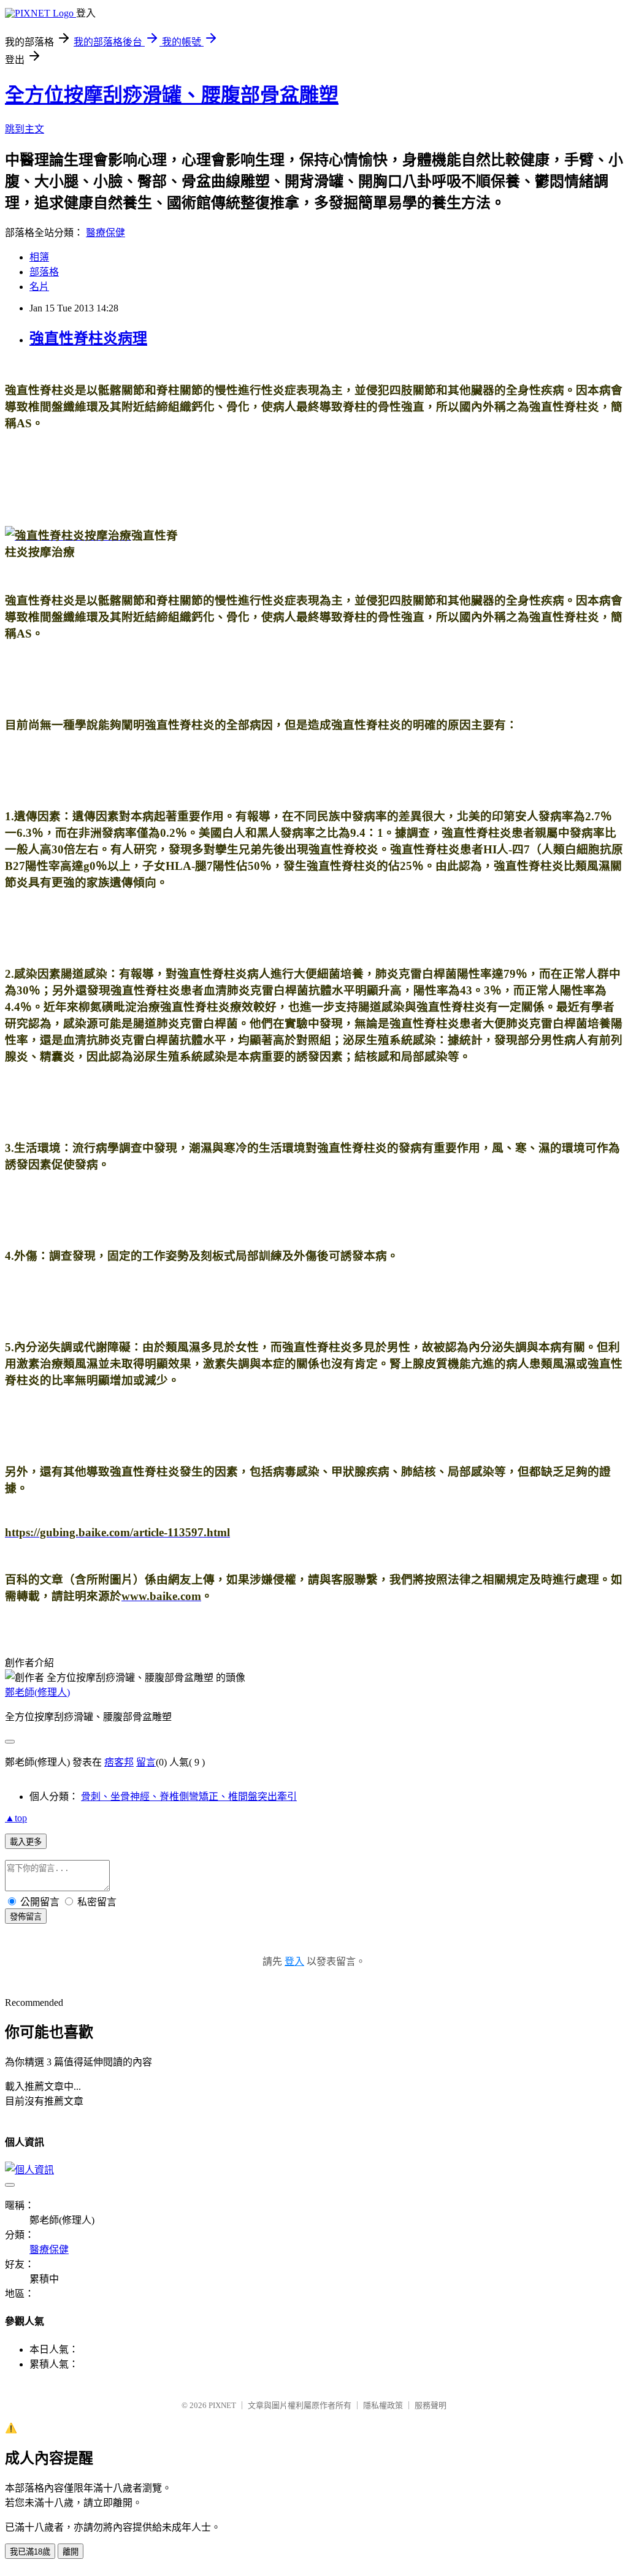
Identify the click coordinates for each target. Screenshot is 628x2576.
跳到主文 (25, 129)
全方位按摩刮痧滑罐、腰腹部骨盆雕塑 (172, 95)
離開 (71, 2552)
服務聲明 (431, 2405)
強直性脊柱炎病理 (88, 338)
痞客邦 (119, 1762)
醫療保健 (105, 233)
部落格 (44, 272)
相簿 (39, 257)
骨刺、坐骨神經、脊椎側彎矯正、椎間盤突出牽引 (189, 1797)
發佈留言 (26, 1917)
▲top (16, 1818)
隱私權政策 (383, 2405)
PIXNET (222, 2405)
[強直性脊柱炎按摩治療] (68, 535)
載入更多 (26, 1842)
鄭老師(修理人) (37, 1692)
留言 (146, 1762)
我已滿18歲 (30, 2552)
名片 (39, 287)
